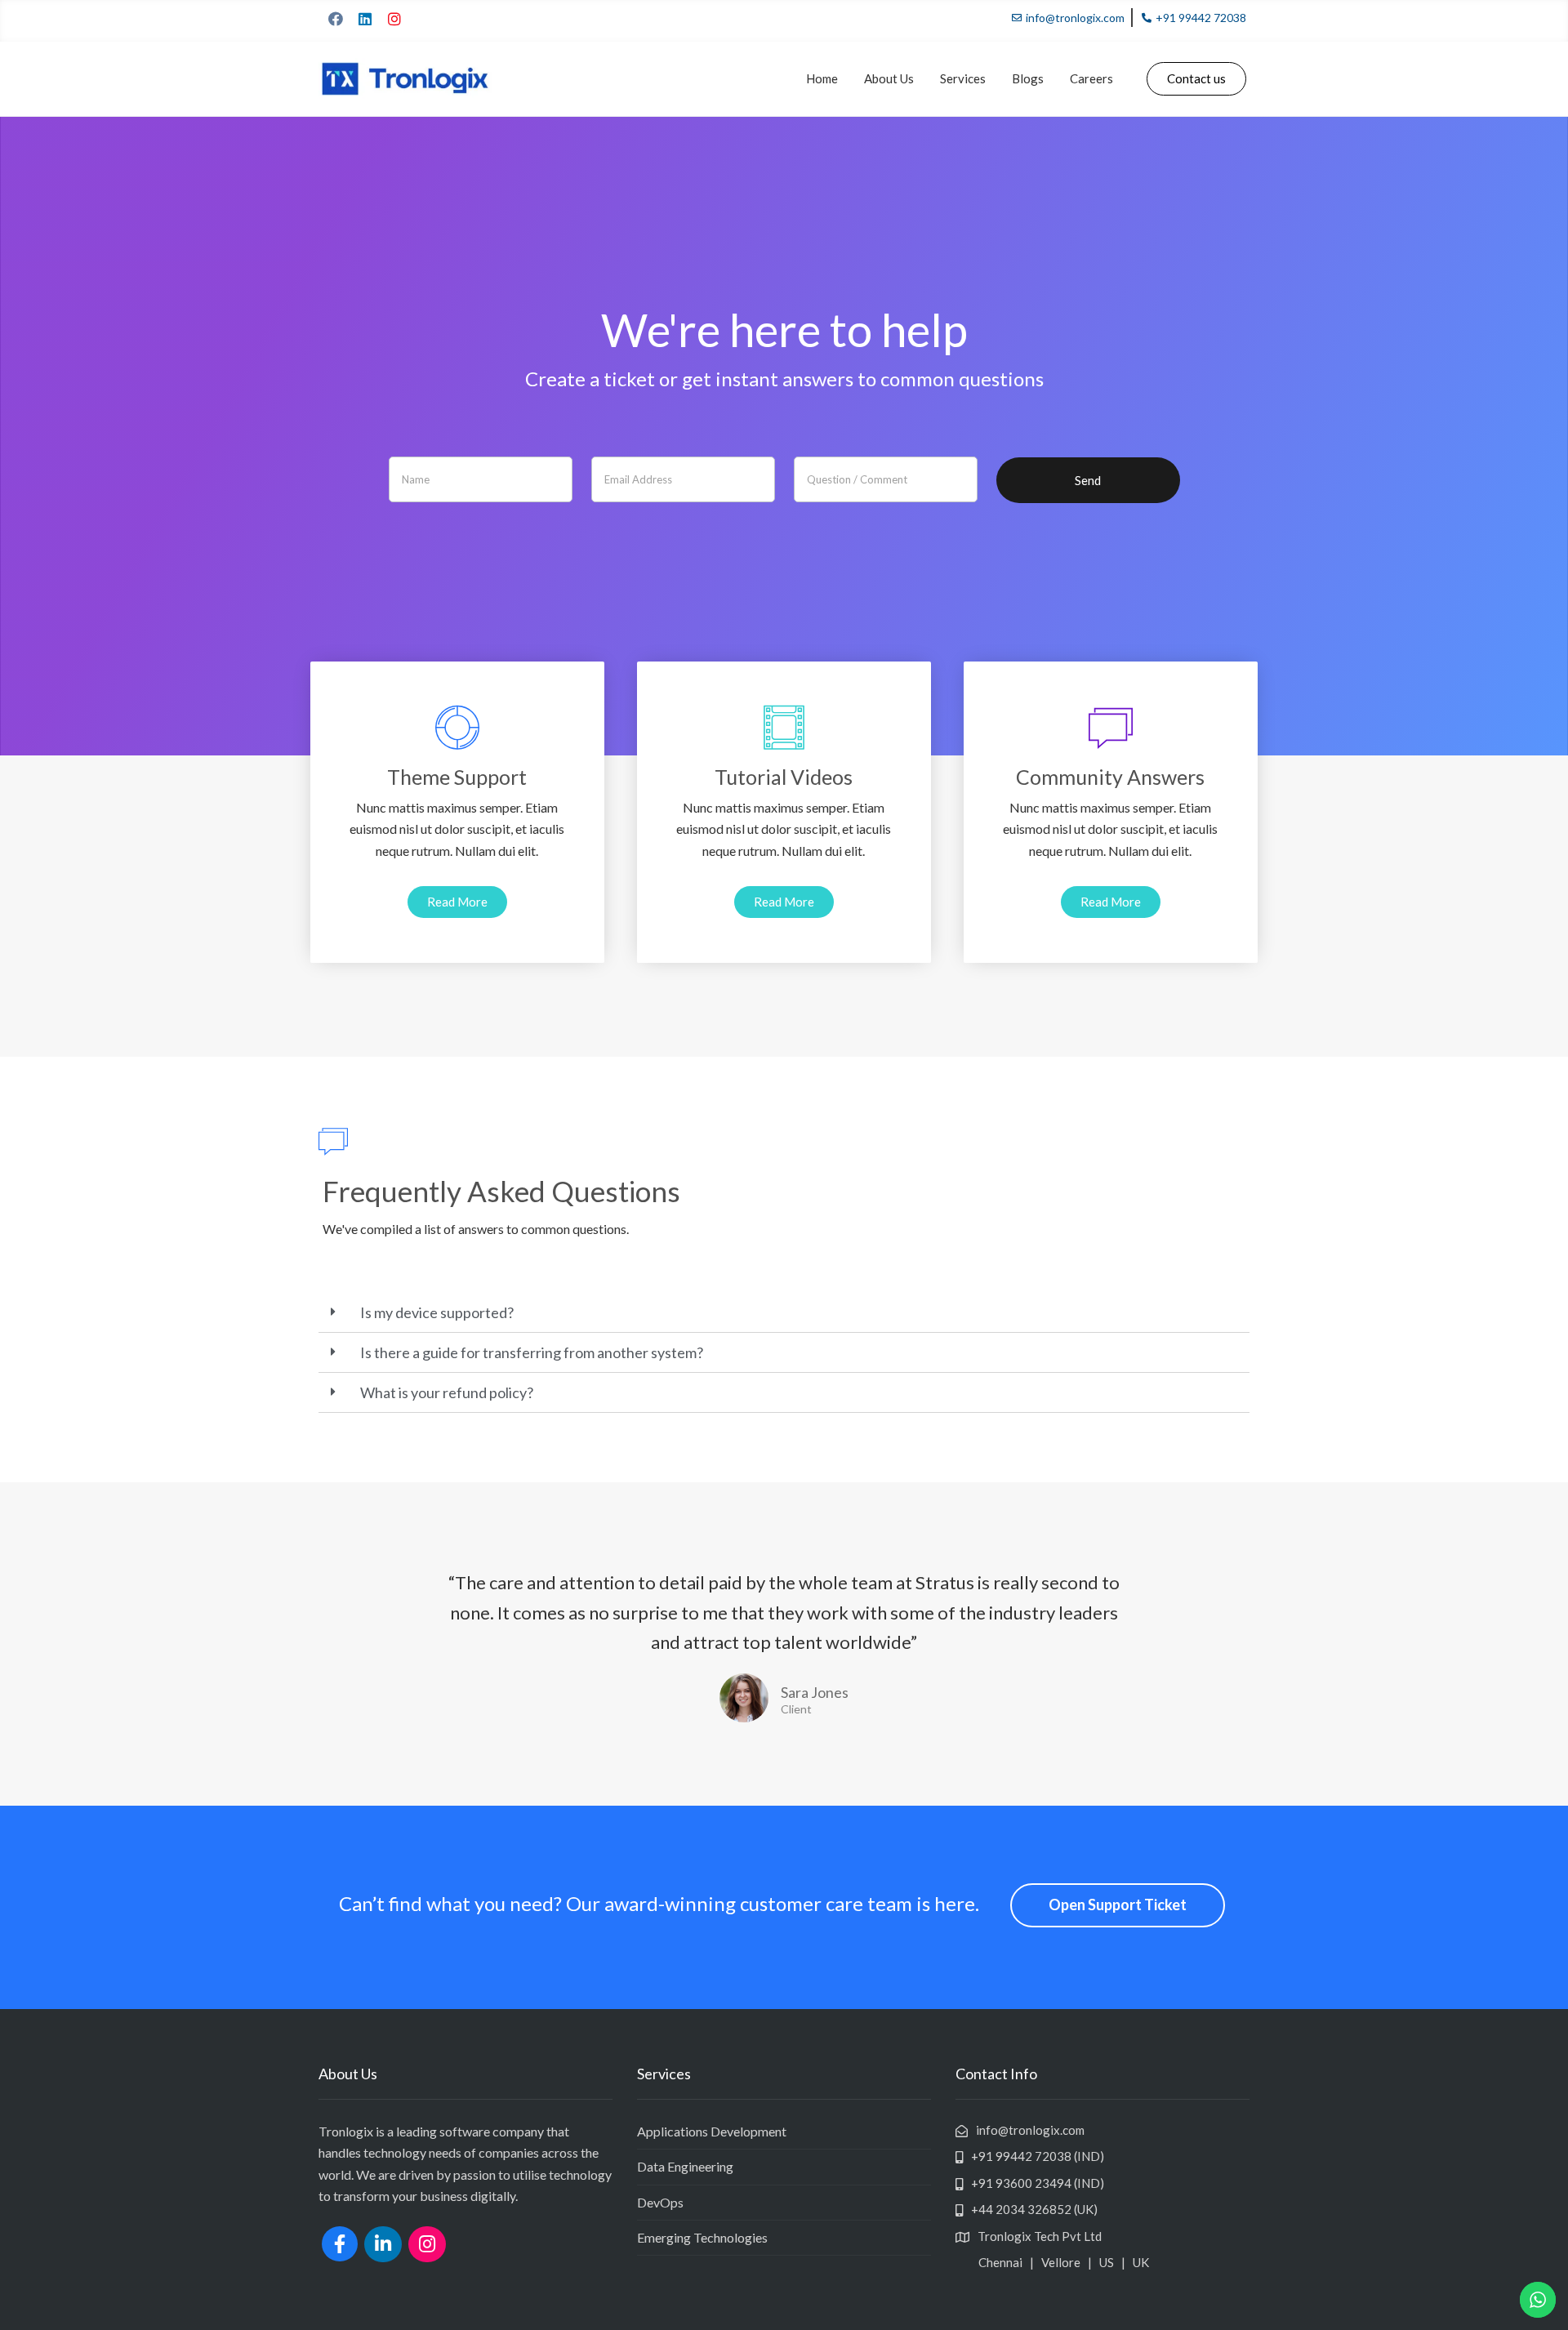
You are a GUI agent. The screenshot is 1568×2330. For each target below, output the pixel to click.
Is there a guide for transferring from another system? (532, 1352)
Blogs (1028, 78)
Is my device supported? (437, 1312)
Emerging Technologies (702, 2237)
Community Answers (1110, 777)
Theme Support (457, 777)
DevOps (660, 2202)
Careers (1091, 78)
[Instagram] (394, 19)
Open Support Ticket (1118, 1905)
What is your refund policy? (447, 1392)
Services (963, 78)
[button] (1196, 79)
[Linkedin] (365, 19)
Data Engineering (685, 2166)
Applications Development (712, 2131)
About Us (889, 78)
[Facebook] (336, 19)
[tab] (784, 1313)
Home (822, 78)
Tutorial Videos (784, 777)
